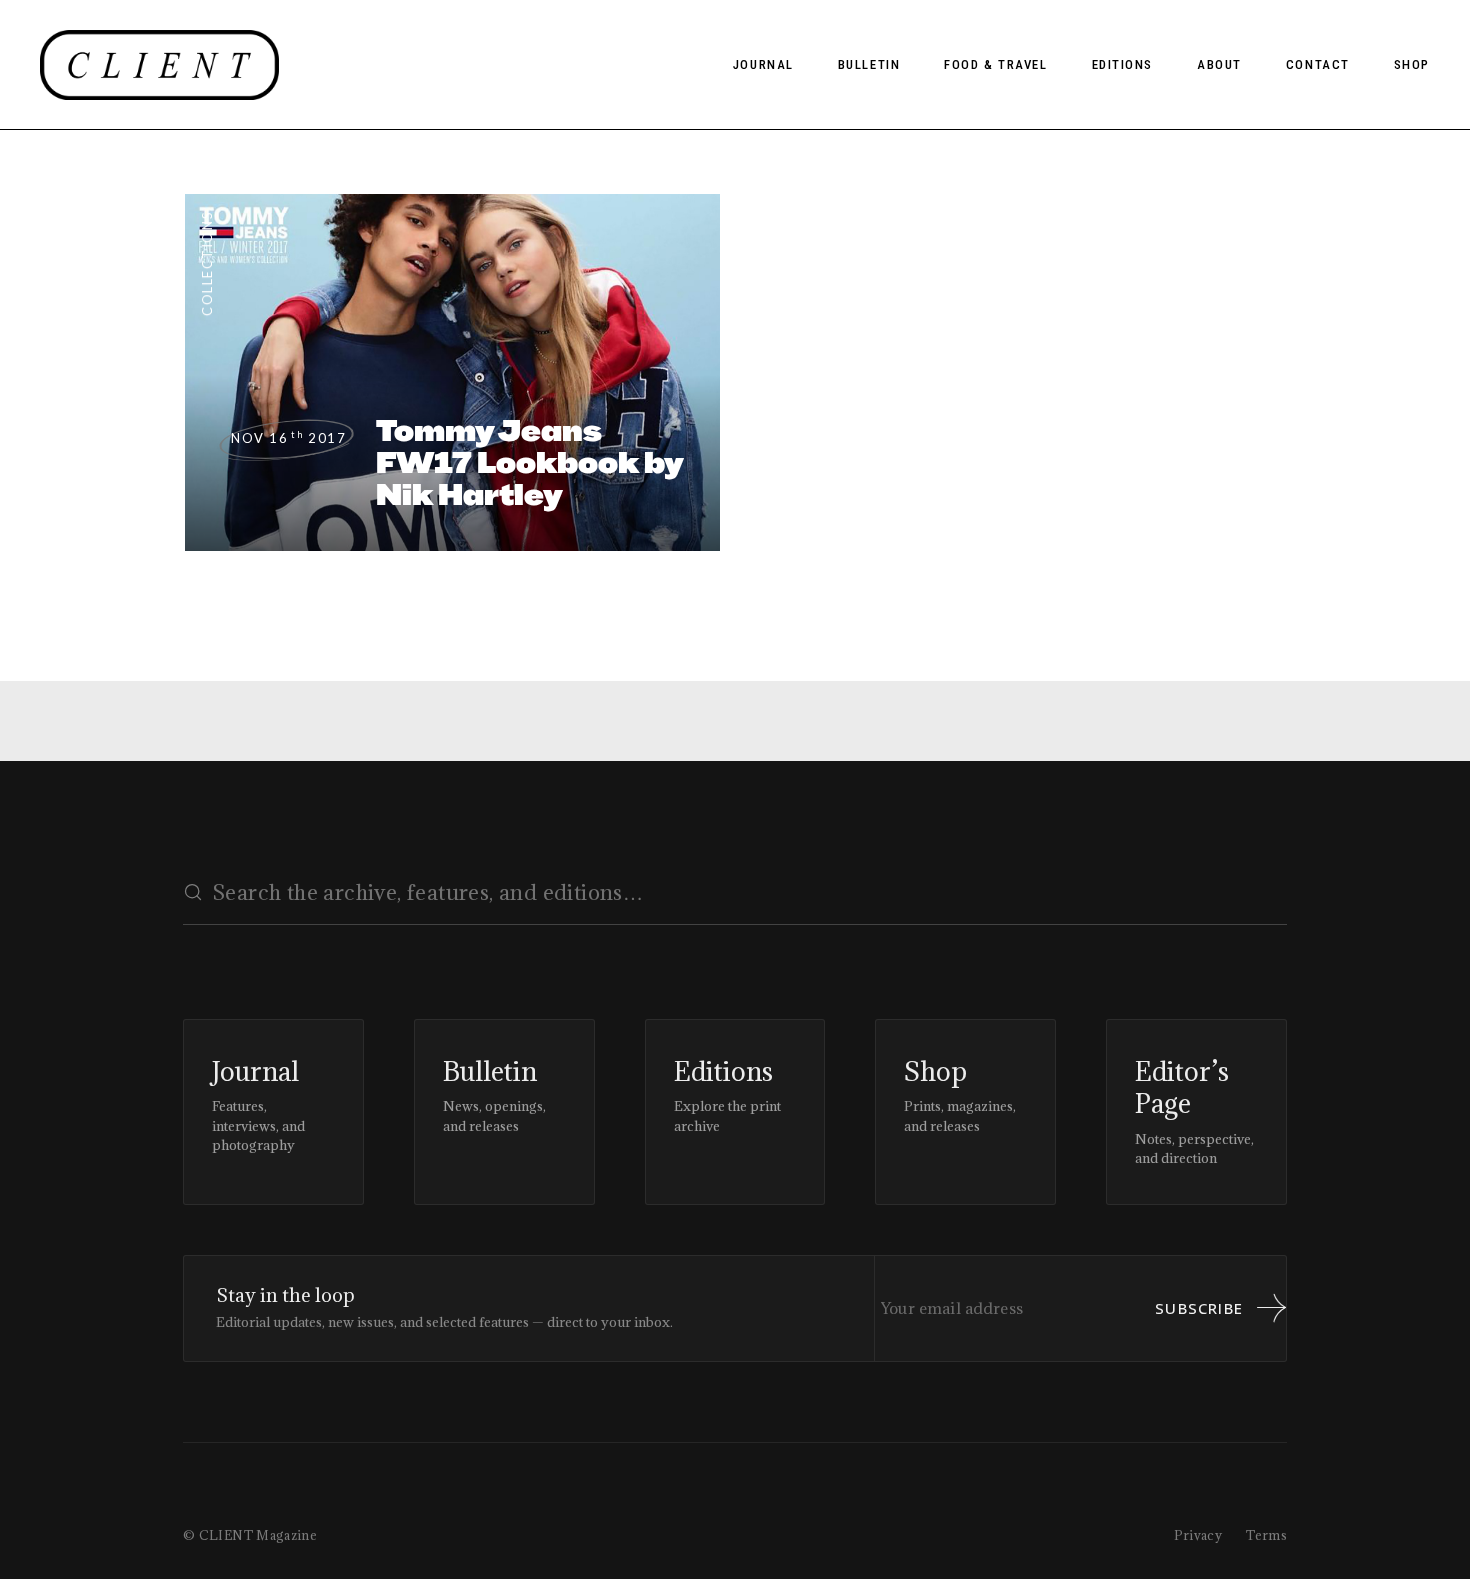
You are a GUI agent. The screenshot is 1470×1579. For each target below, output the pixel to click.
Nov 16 (288, 438)
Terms (1266, 1535)
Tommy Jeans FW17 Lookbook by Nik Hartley (530, 462)
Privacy (1198, 1535)
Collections (207, 263)
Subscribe (1199, 1308)
